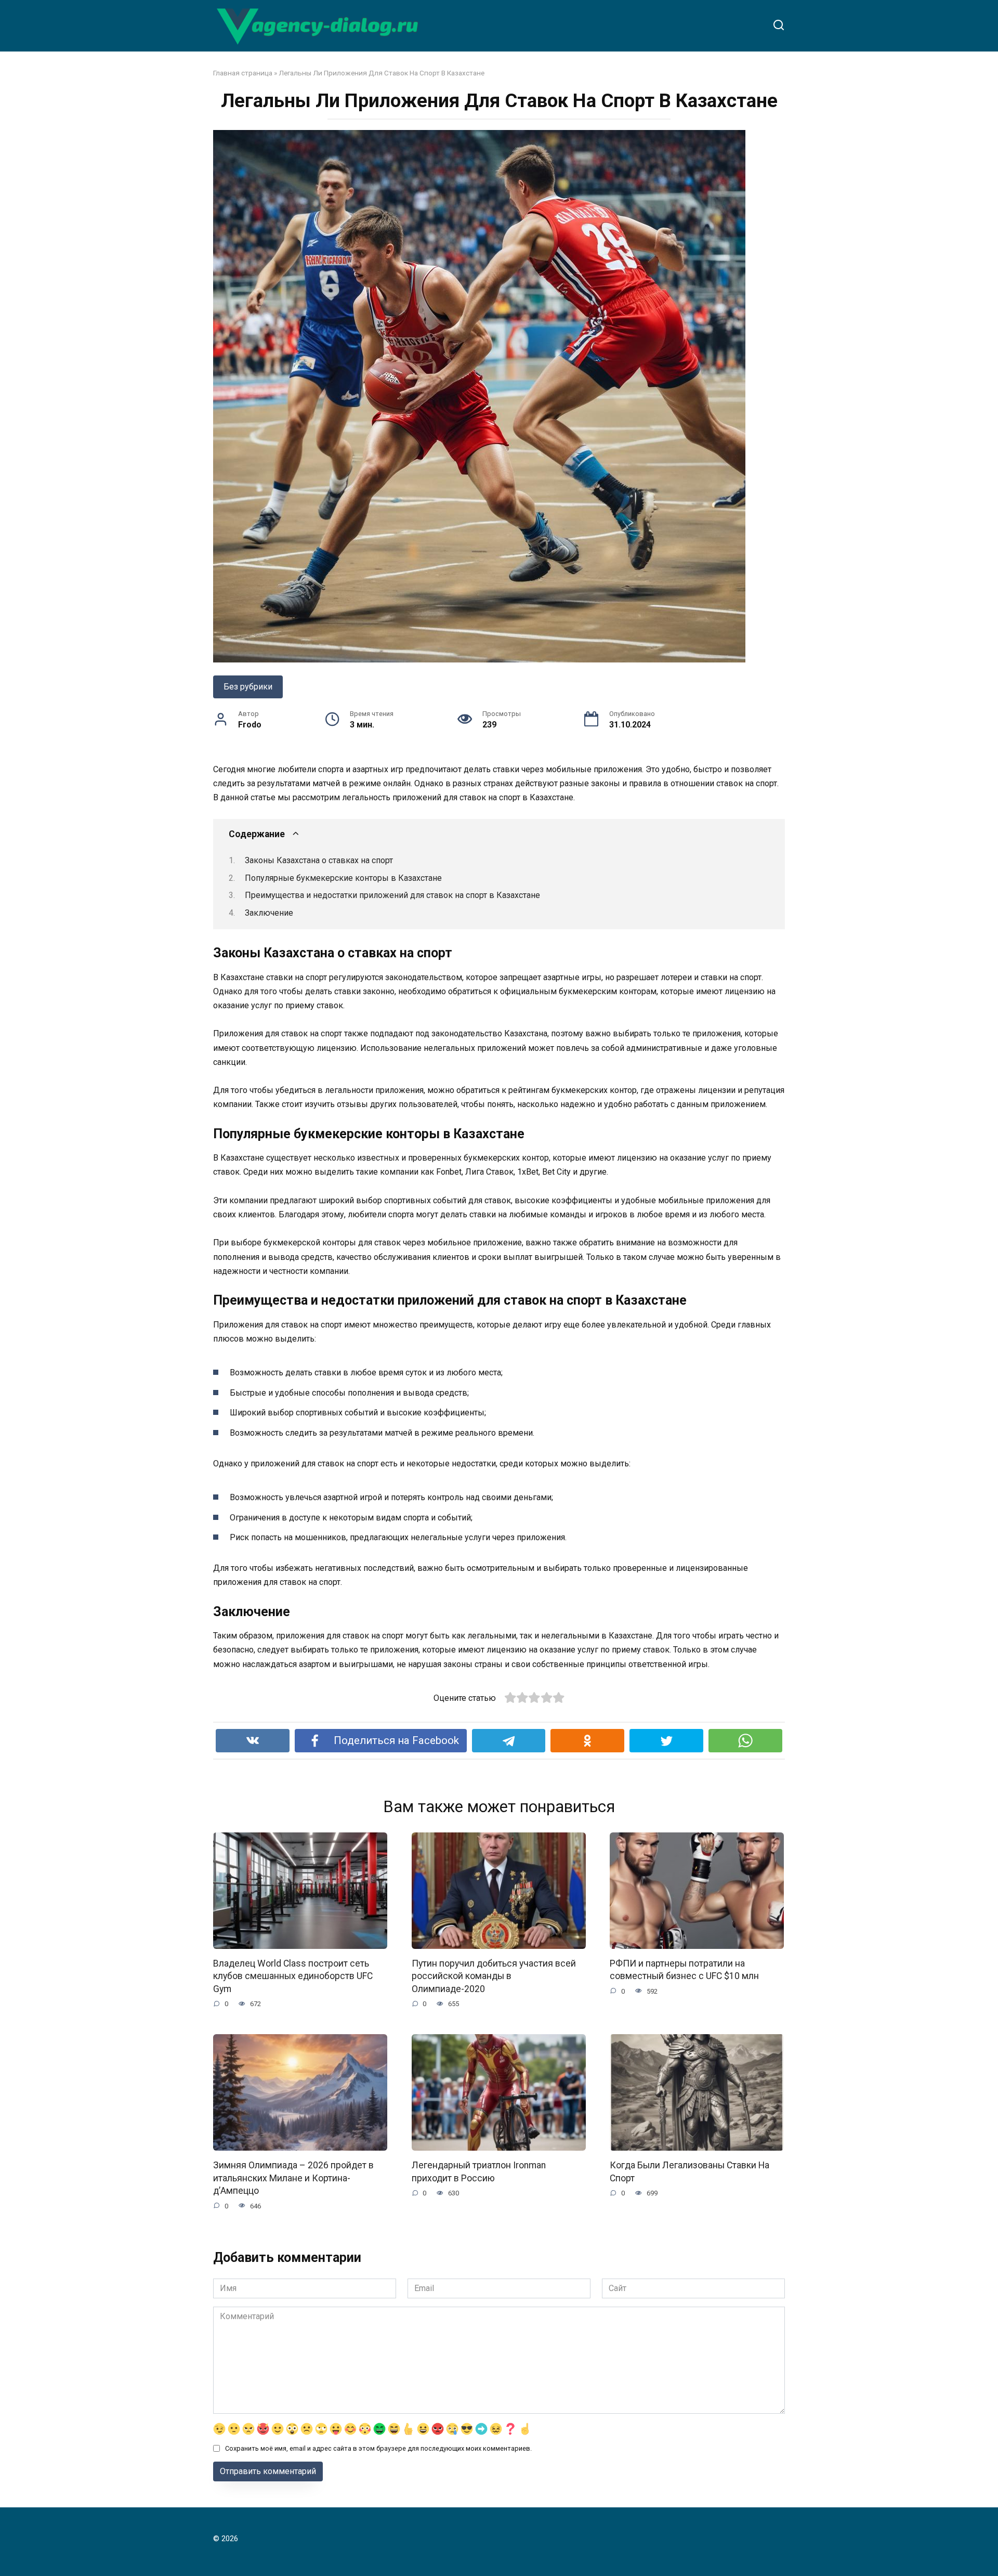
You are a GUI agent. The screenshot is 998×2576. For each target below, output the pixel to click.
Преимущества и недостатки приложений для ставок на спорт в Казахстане (392, 895)
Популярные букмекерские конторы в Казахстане (343, 878)
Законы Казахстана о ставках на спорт (319, 860)
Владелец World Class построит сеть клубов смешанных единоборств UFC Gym (293, 1976)
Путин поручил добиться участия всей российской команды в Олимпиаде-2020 (494, 1976)
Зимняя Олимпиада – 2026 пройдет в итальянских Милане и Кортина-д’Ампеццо (293, 2178)
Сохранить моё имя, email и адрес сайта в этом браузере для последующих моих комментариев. (378, 2448)
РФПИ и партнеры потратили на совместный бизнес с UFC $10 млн (684, 1970)
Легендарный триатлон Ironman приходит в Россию (479, 2172)
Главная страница (243, 73)
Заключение (269, 913)
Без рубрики (248, 687)
